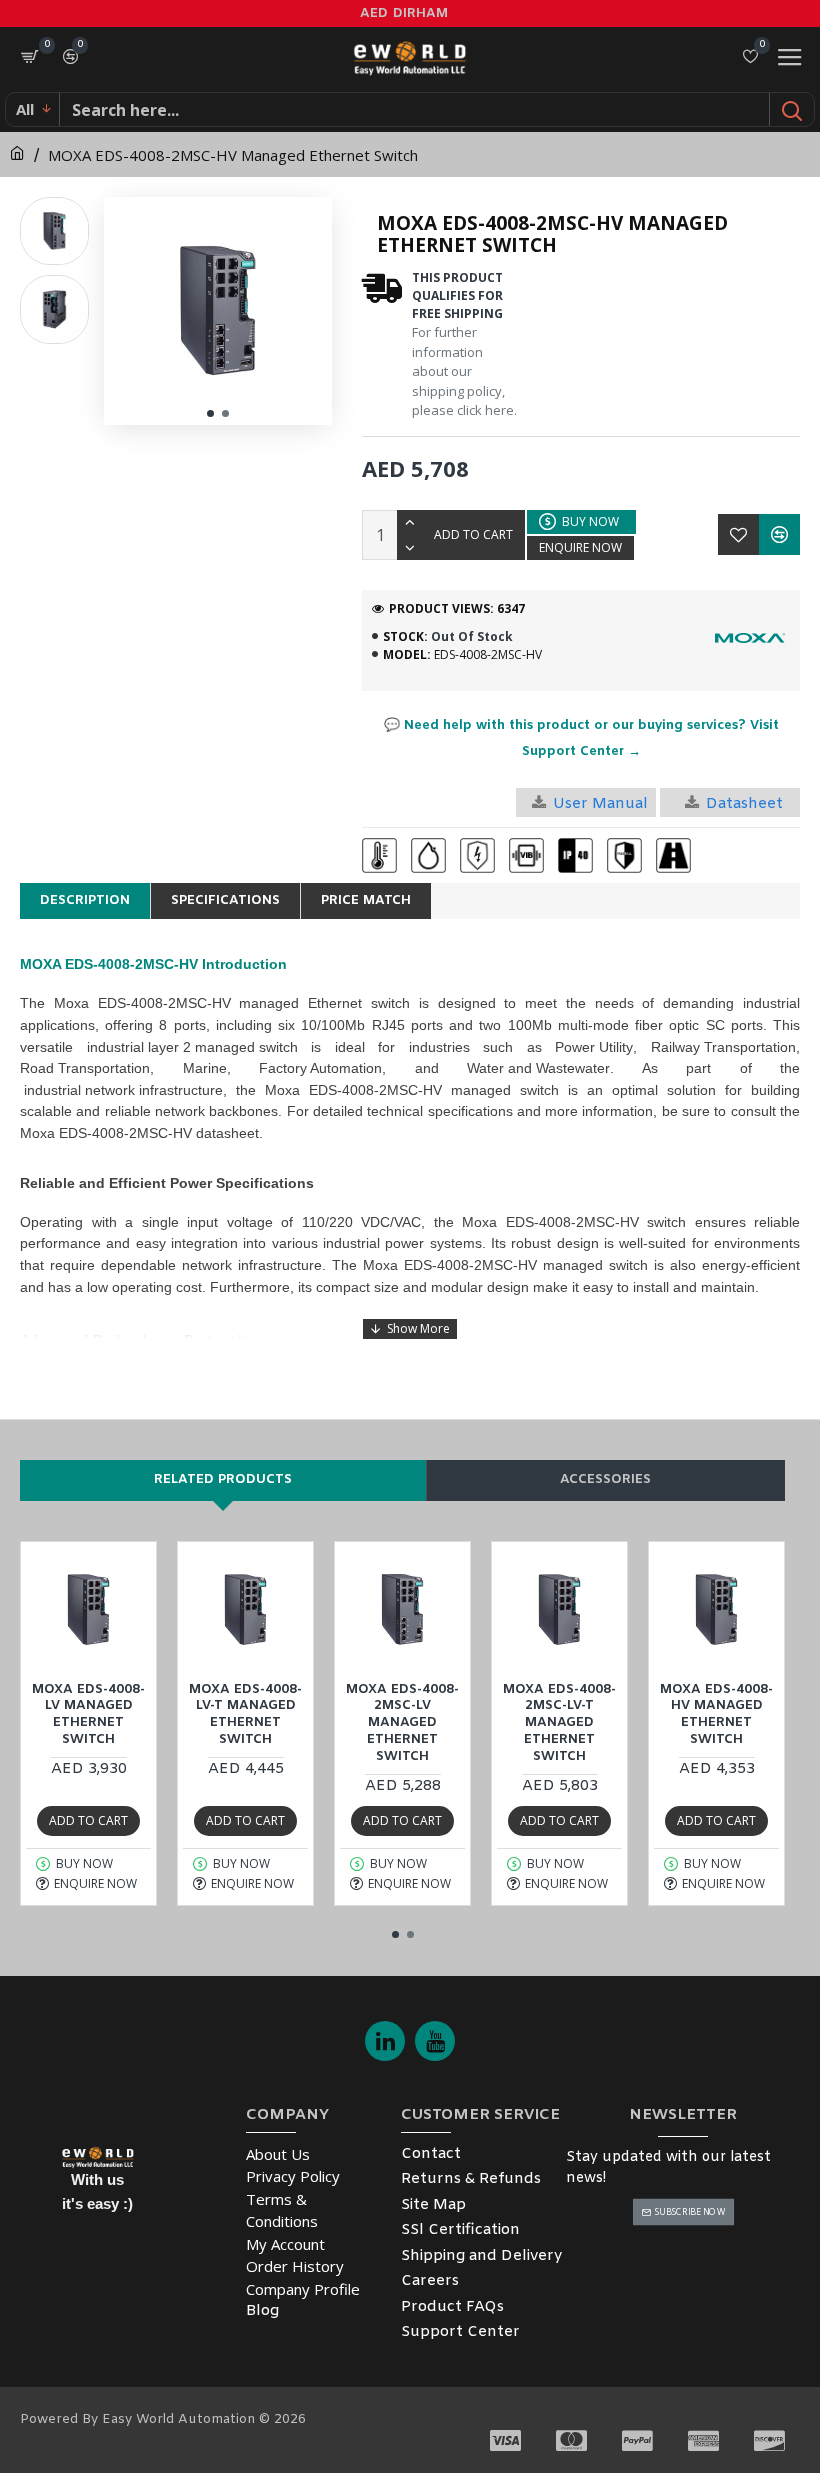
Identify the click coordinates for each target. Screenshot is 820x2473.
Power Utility (594, 1047)
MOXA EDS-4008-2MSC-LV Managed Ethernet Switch (402, 1724)
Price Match (366, 900)
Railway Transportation (723, 1047)
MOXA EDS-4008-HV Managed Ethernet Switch (716, 1715)
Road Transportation (85, 1068)
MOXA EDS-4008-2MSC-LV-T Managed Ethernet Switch (559, 1724)
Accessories (605, 1479)
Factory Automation (320, 1068)
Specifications (225, 900)
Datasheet (744, 804)
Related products (223, 1479)
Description (85, 900)
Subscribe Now (689, 2211)
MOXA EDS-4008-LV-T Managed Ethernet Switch (245, 1715)
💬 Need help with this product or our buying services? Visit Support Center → (581, 738)
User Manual (600, 804)
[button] (210, 413)
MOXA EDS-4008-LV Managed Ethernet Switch (88, 1715)
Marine (205, 1068)
